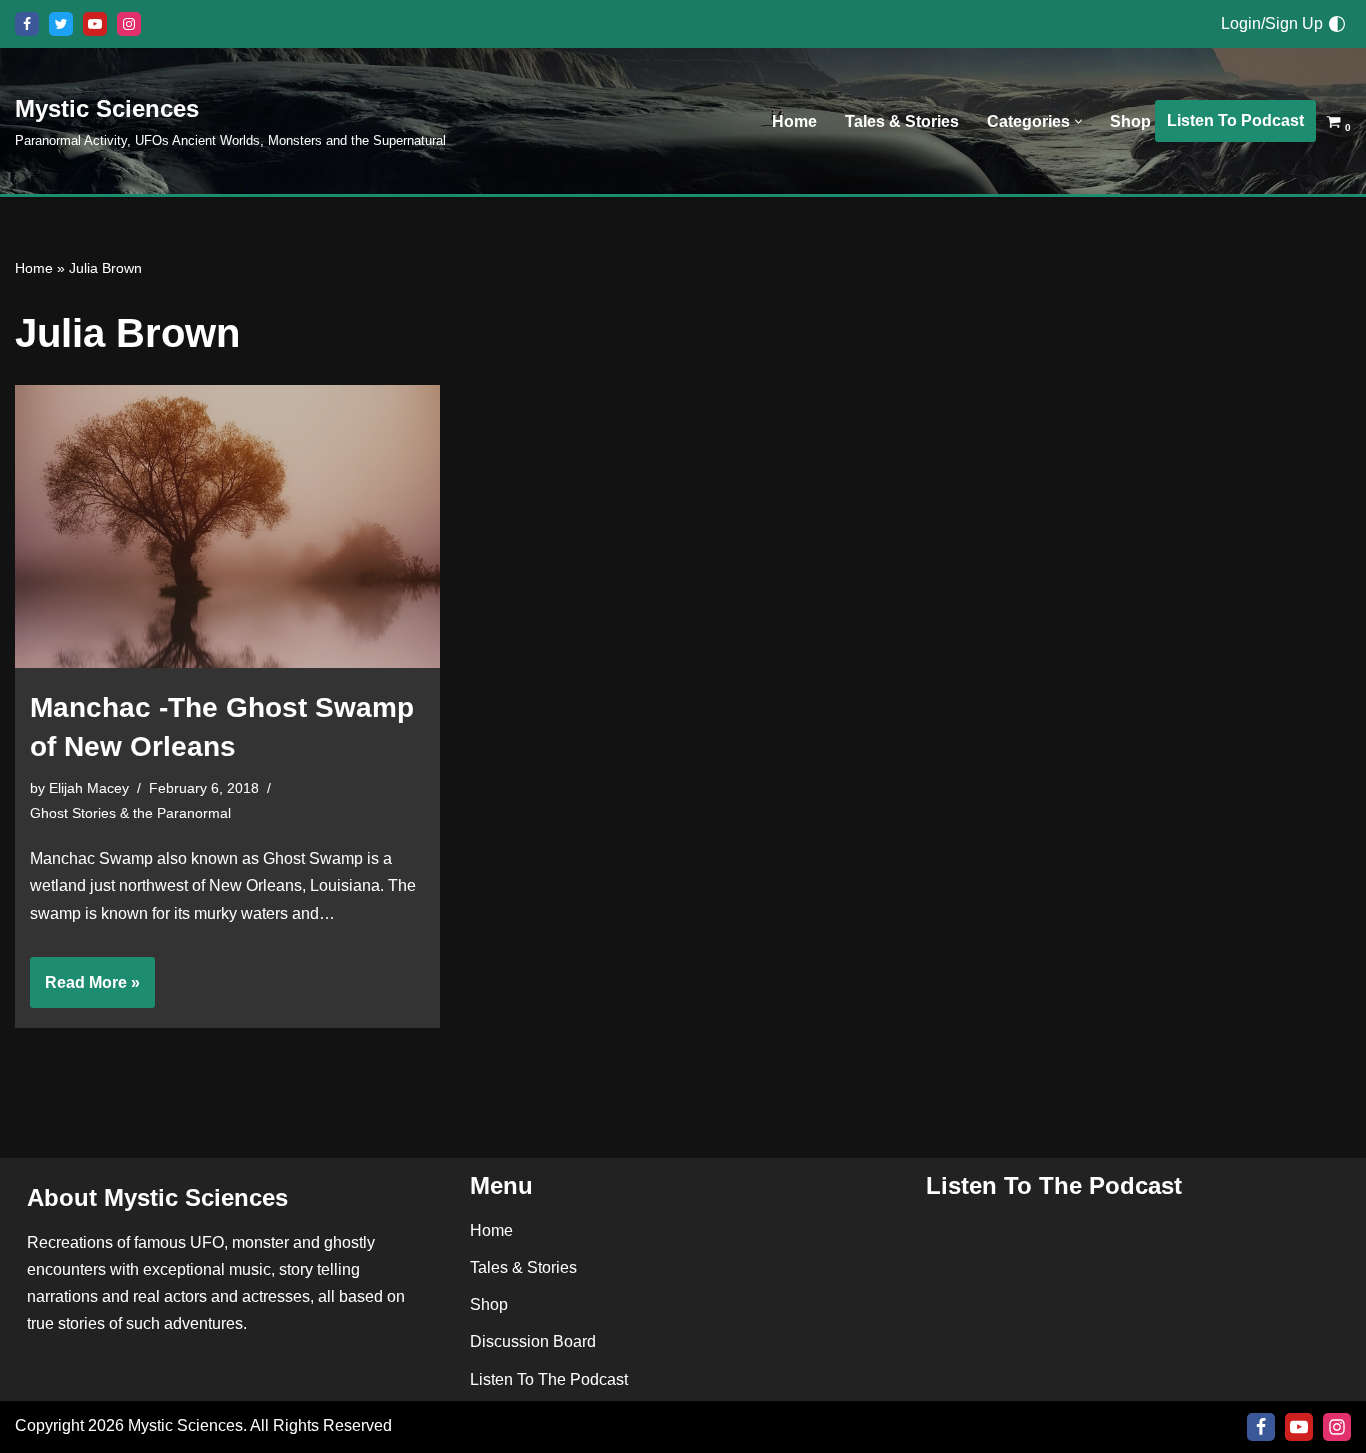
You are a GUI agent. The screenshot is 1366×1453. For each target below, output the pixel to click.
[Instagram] (129, 24)
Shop (1130, 121)
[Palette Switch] (1337, 24)
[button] (1078, 121)
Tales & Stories (902, 121)
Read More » (85, 991)
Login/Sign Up (1272, 23)
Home (794, 121)
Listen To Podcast (1235, 120)
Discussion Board (533, 1342)
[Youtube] (95, 24)
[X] (61, 24)
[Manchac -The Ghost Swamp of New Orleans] (227, 526)
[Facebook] (27, 24)
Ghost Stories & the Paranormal (130, 813)
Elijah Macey (89, 788)
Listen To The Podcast (549, 1379)
